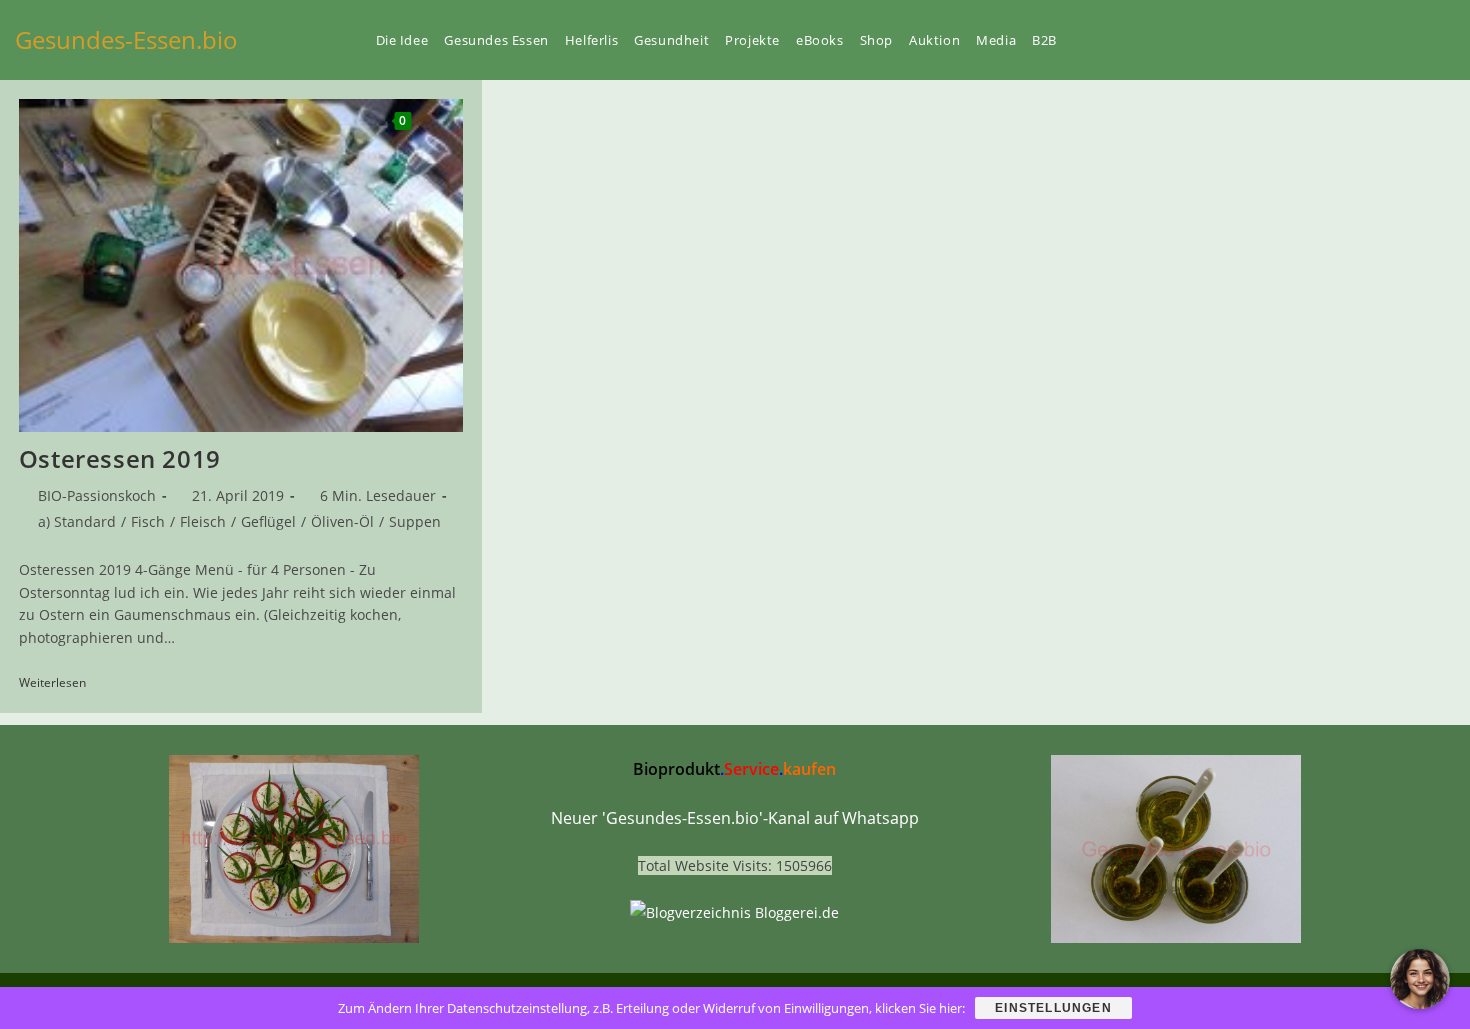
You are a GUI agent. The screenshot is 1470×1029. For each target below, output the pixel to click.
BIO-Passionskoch (97, 495)
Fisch (148, 521)
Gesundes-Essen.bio (126, 39)
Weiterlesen (59, 684)
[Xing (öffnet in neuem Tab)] (1381, 39)
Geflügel (268, 521)
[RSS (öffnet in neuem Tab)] (1415, 39)
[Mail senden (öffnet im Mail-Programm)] (1449, 39)
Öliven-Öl (342, 521)
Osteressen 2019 (120, 458)
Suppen (415, 521)
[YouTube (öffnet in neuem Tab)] (1347, 39)
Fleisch (203, 521)
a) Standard (77, 521)
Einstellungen (1053, 1008)
